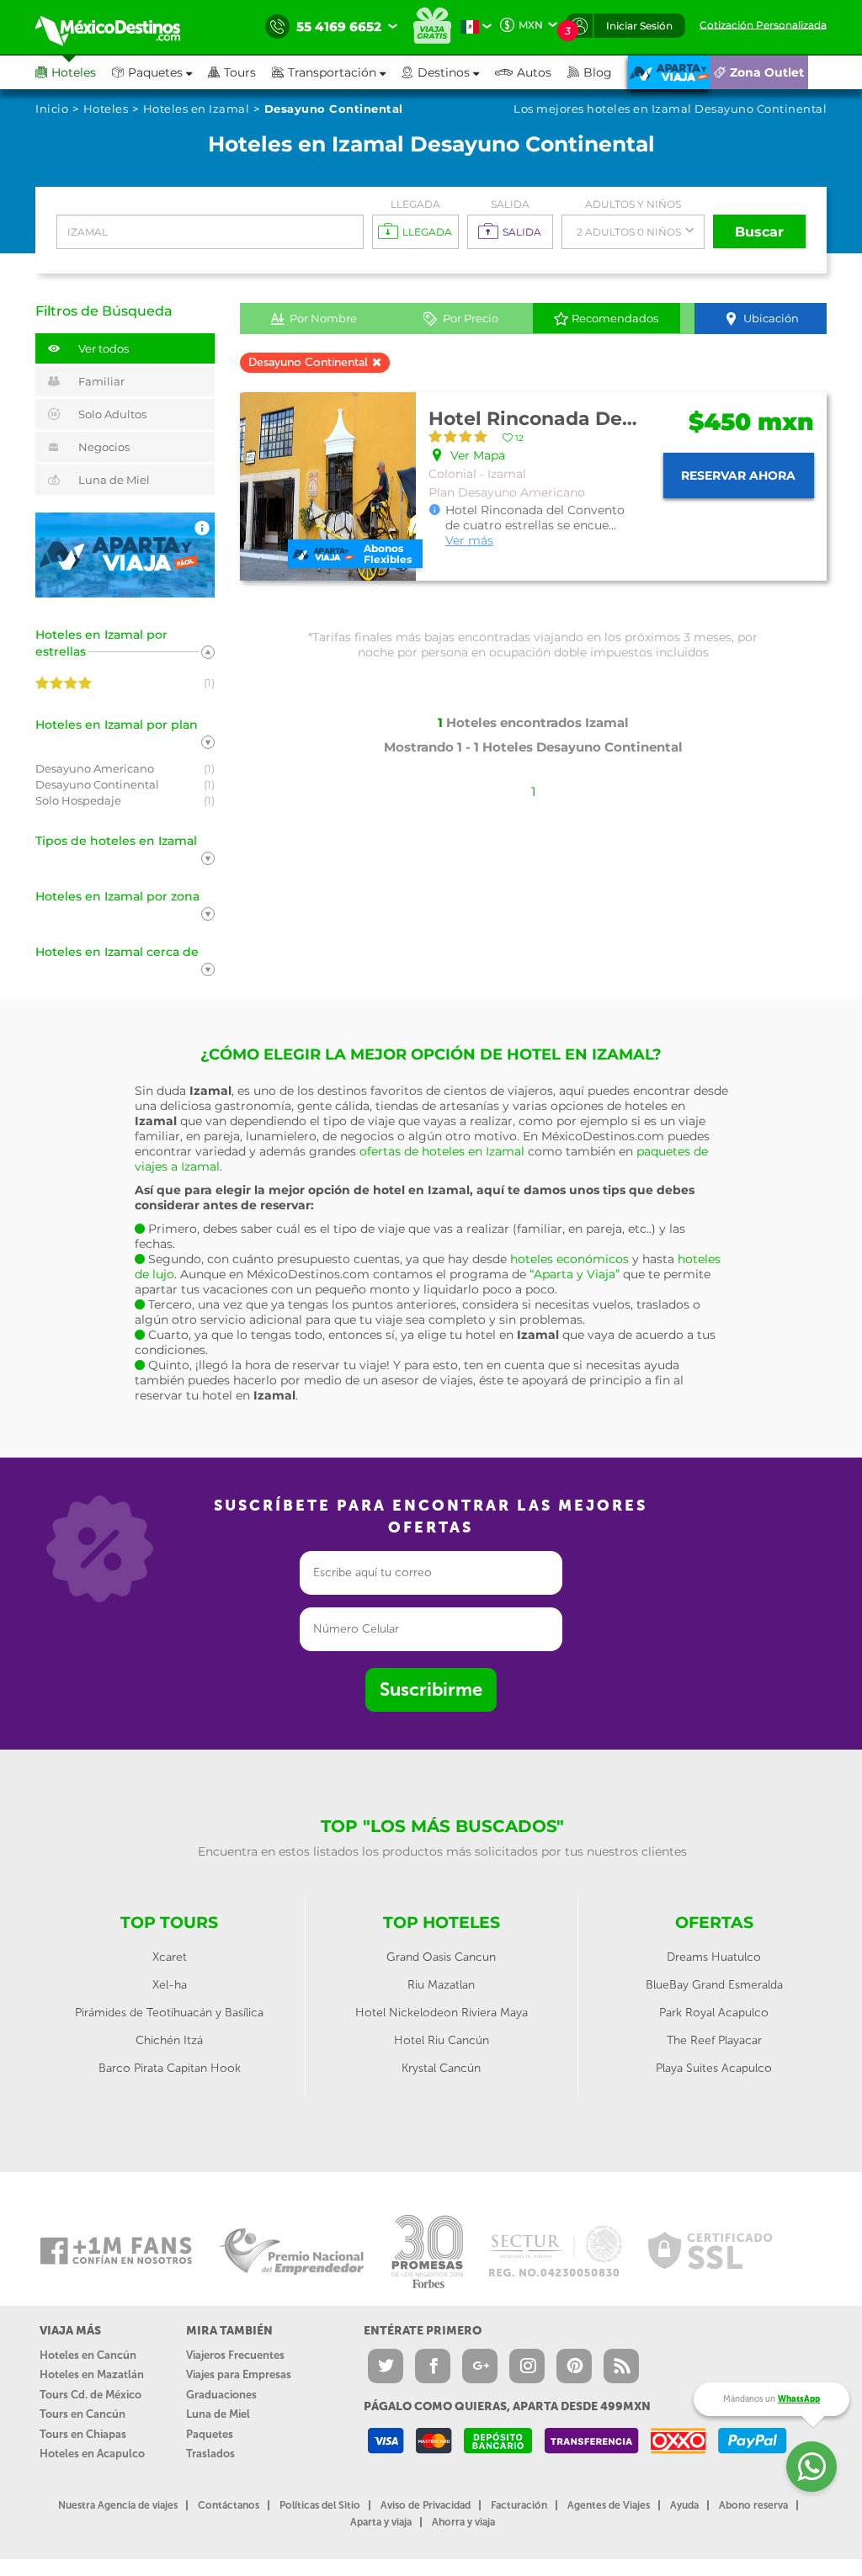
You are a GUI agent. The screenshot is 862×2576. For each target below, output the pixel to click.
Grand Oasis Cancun (441, 1957)
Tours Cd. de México (90, 2395)
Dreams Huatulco (714, 1957)
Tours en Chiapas (83, 2434)
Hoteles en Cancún (88, 2355)
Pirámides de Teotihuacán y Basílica (169, 2013)
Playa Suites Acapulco (714, 2068)
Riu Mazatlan (441, 1985)
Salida (510, 204)
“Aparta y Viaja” (575, 1274)
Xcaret (170, 1957)
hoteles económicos (569, 1259)
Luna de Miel (218, 2414)
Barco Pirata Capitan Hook (170, 2068)
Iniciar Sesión (639, 26)
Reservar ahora (738, 475)
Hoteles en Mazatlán (92, 2374)
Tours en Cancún (82, 2414)
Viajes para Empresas (239, 2374)
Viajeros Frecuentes (235, 2355)
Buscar (759, 232)
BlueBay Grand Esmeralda (714, 1985)
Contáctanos (229, 2505)
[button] (337, 72)
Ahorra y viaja (463, 2522)
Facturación (519, 2505)
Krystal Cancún (441, 2068)
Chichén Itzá (169, 2040)
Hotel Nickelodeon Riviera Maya (442, 2013)
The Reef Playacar (714, 2040)
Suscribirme (431, 1689)
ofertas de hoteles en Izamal (442, 1151)
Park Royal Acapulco (714, 2013)
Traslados (210, 2454)
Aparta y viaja (381, 2522)
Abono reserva (753, 2505)
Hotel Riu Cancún (442, 2040)
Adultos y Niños (633, 204)
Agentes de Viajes (609, 2505)
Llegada (415, 204)
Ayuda (684, 2505)
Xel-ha (170, 1985)
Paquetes (210, 2434)
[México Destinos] (120, 27)
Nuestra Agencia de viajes (118, 2505)
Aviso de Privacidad (426, 2505)
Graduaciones (221, 2395)
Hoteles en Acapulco (92, 2454)
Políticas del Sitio (320, 2505)
